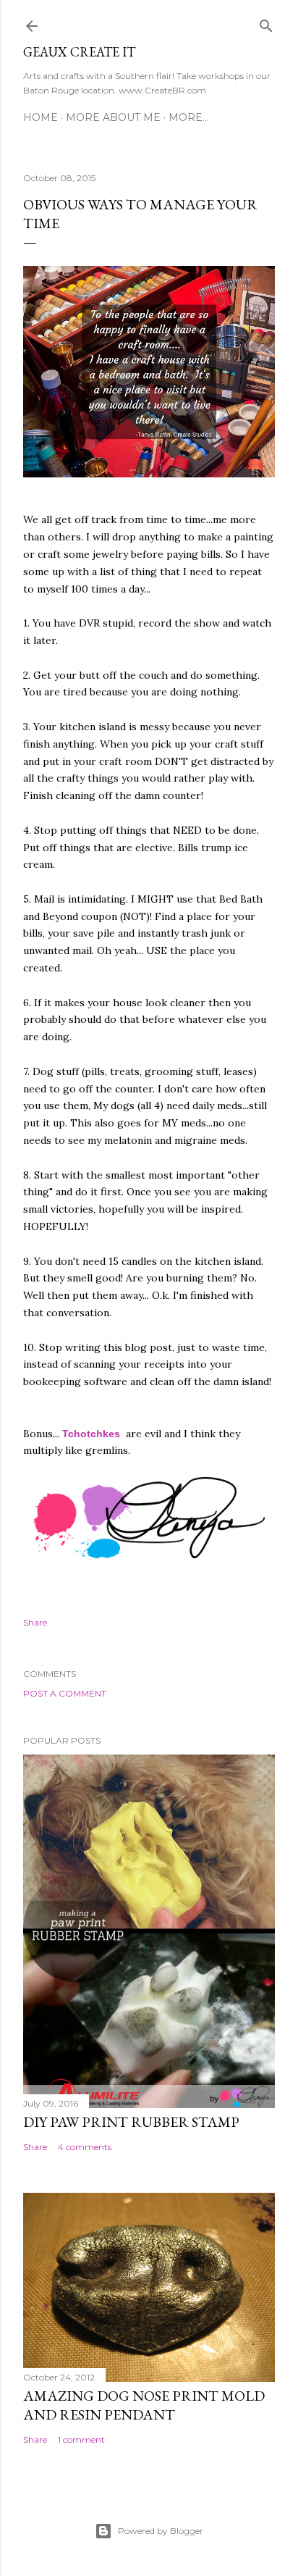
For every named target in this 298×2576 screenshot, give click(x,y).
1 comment (81, 2439)
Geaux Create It (79, 52)
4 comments (85, 2147)
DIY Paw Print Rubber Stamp (131, 2122)
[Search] (266, 23)
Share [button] (35, 1622)
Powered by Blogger (161, 2531)
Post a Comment (65, 1693)
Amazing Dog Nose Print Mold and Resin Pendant (144, 2405)
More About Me (113, 117)
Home (41, 117)
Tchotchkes (93, 1434)
